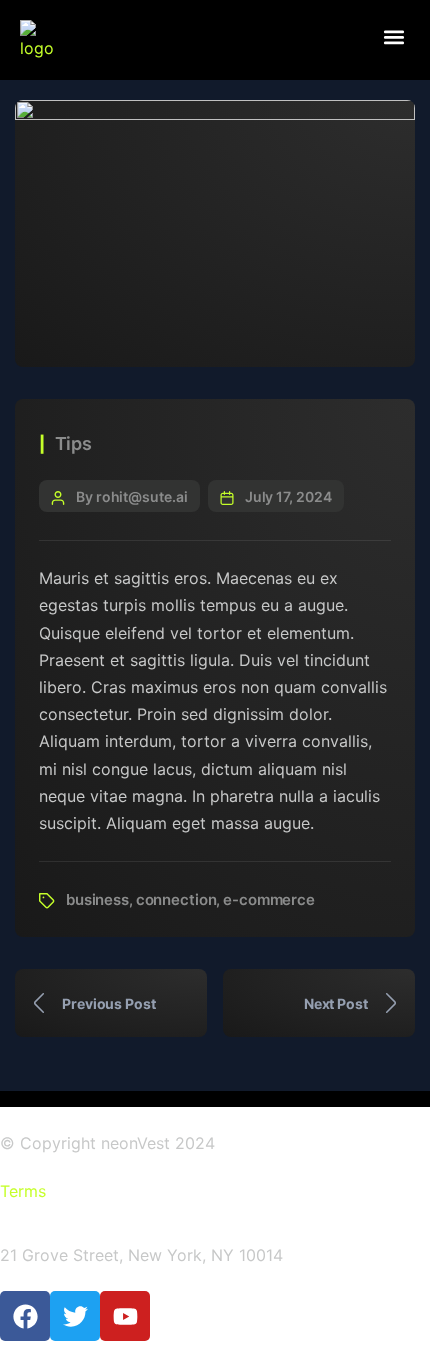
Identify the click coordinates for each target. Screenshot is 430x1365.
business (97, 899)
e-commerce (269, 899)
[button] (393, 36)
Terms (23, 1191)
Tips (73, 443)
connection (176, 899)
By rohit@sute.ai (132, 496)
